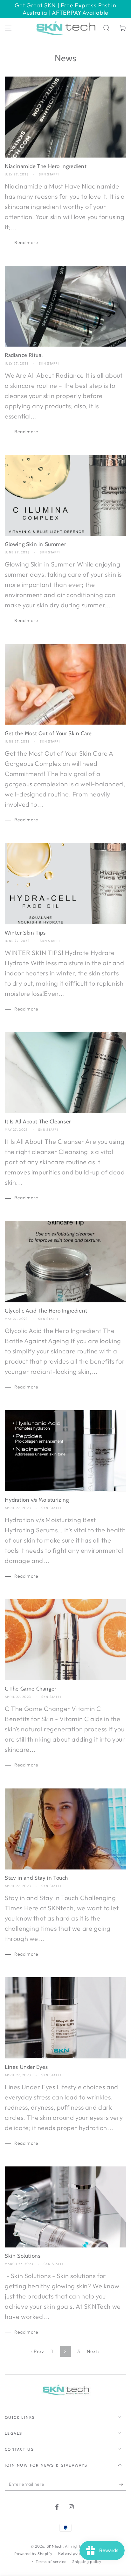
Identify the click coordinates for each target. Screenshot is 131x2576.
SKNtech (55, 2546)
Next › (93, 2351)
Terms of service (51, 2561)
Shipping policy (87, 2561)
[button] (106, 28)
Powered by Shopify (33, 2554)
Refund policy (71, 2553)
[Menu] (8, 28)
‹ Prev (38, 2351)
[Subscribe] (123, 2484)
